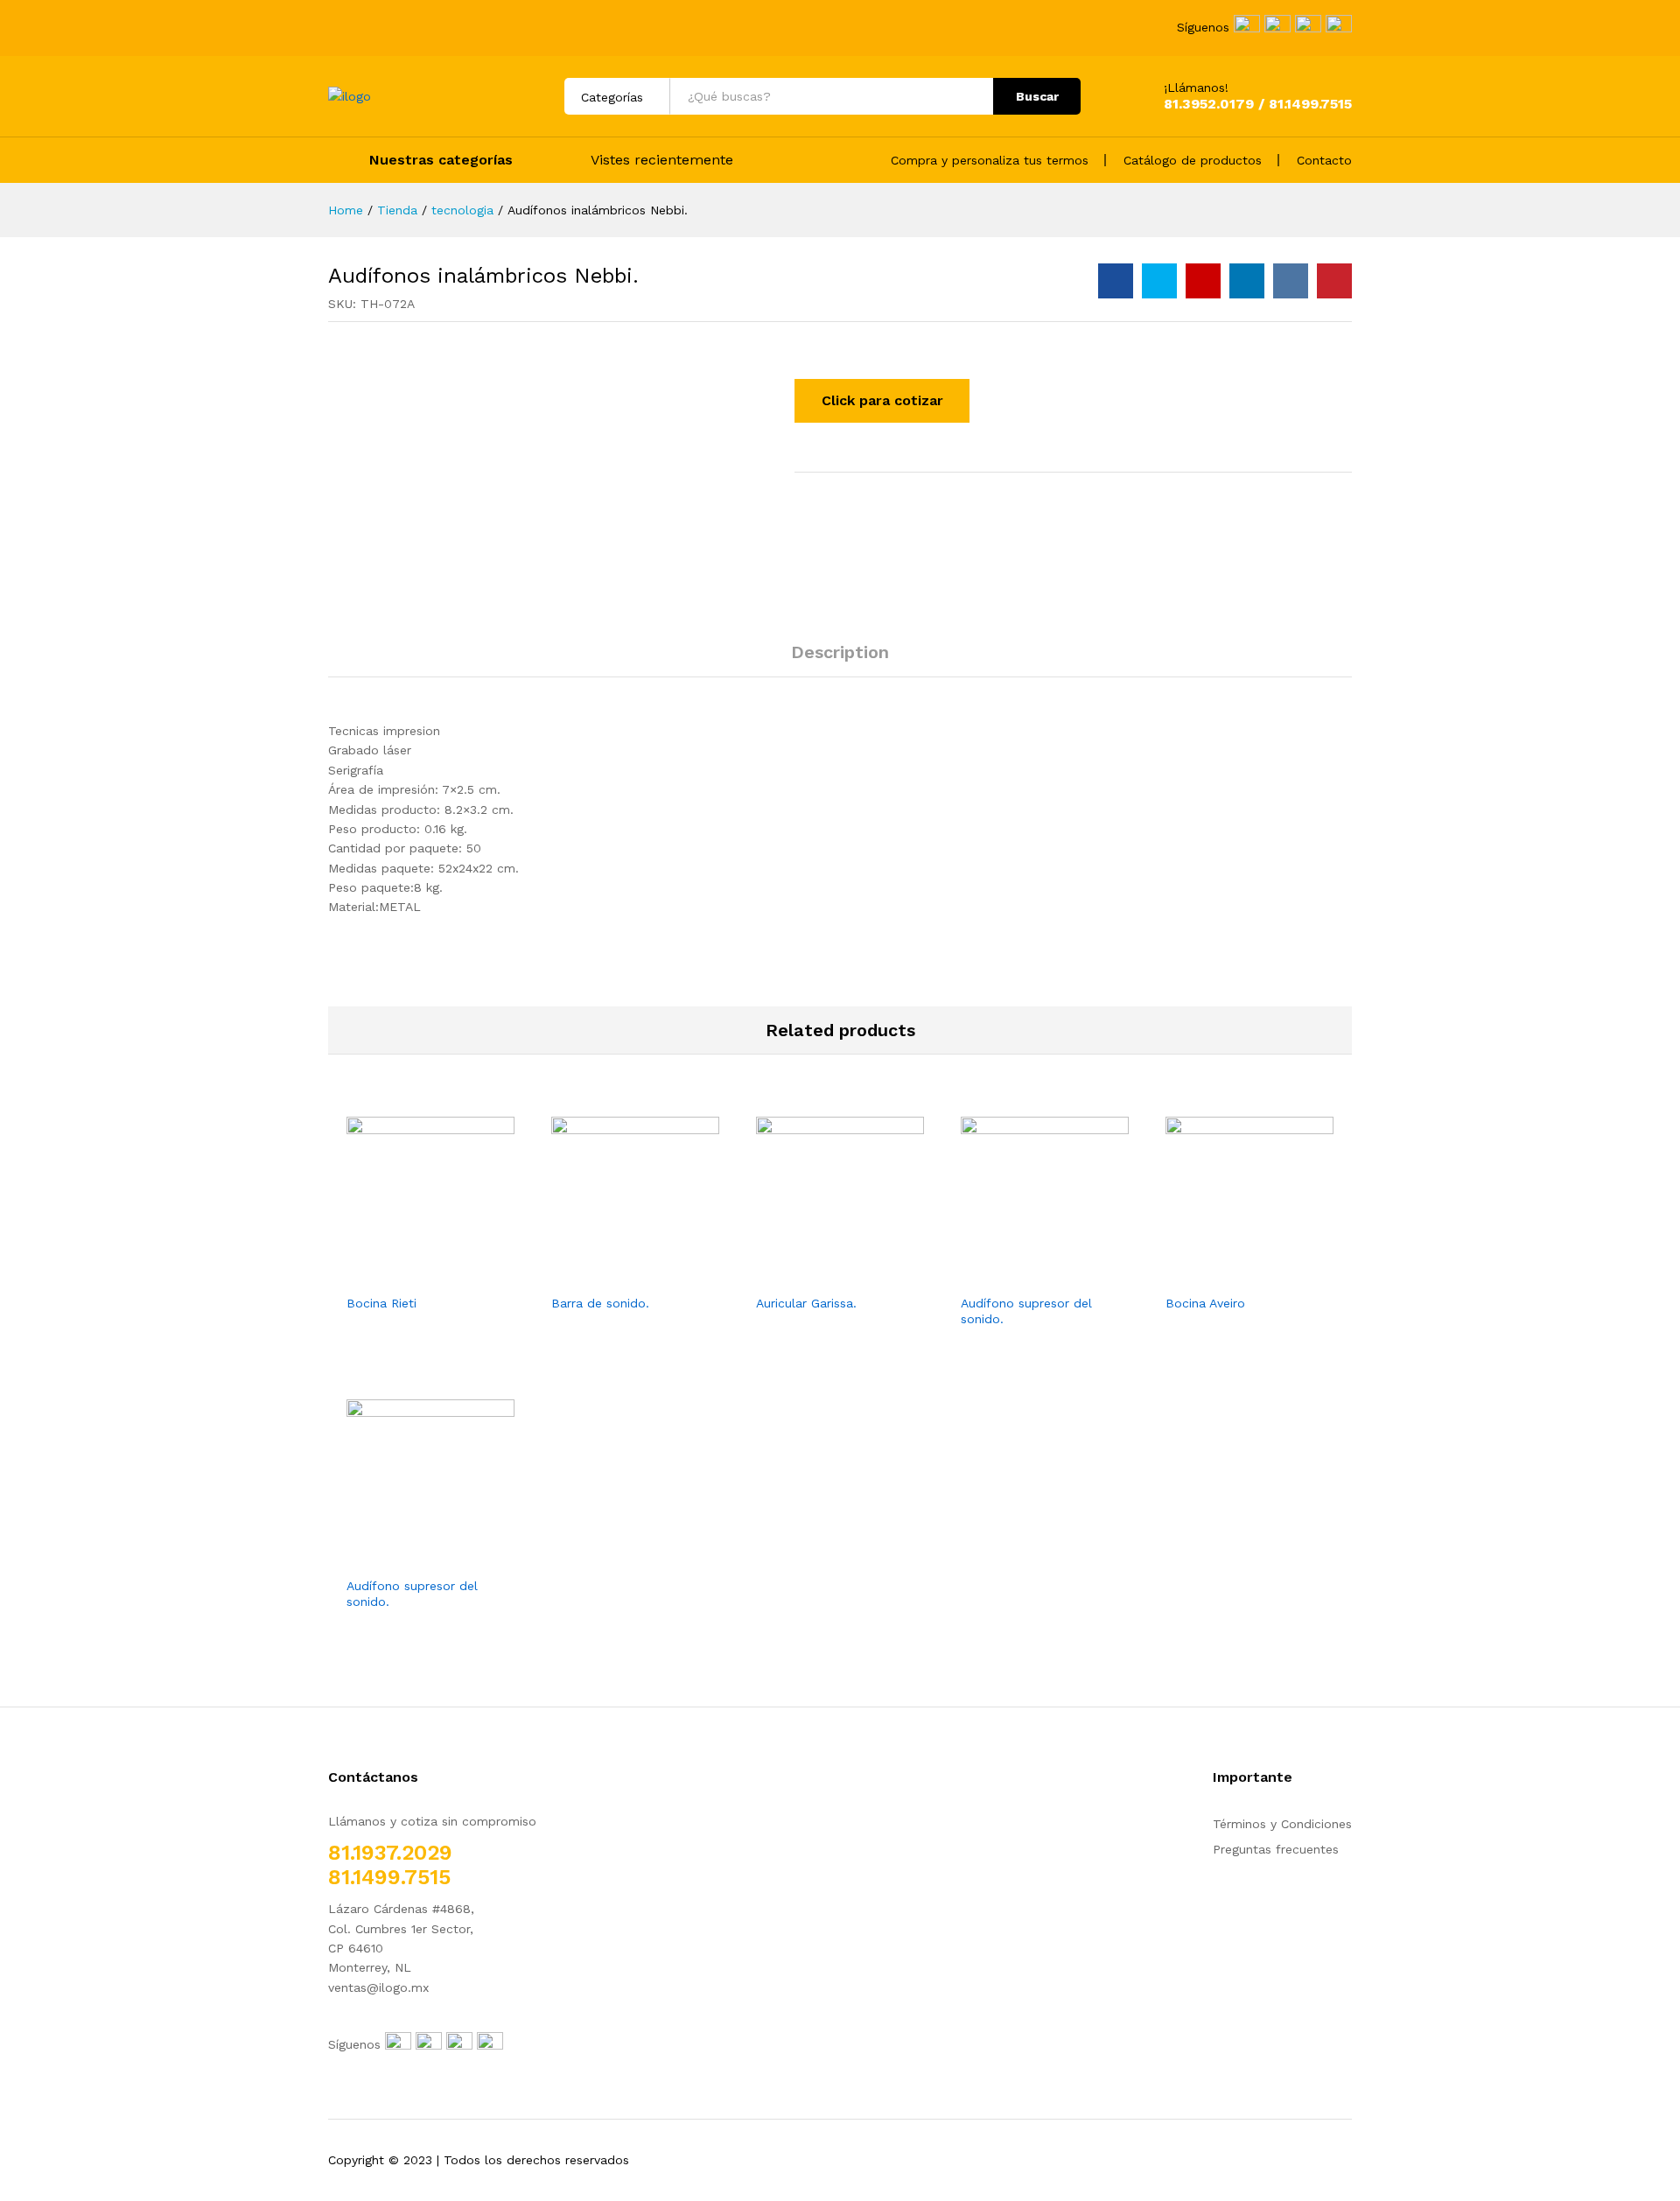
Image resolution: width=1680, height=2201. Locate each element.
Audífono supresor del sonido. (1026, 1311)
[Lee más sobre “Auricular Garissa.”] (820, 1274)
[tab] (840, 660)
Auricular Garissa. (806, 1303)
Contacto (1324, 160)
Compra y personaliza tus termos (990, 160)
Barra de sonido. (600, 1303)
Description (840, 652)
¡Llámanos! (1196, 88)
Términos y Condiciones (1282, 1824)
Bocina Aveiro (1205, 1303)
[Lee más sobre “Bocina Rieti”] (410, 1274)
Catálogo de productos (1193, 160)
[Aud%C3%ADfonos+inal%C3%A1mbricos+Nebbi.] (1159, 281)
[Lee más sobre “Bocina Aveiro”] (1229, 1274)
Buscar (1037, 96)
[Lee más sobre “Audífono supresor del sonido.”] (1025, 1274)
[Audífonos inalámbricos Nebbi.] (1116, 281)
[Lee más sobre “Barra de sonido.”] (615, 1274)
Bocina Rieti (381, 1303)
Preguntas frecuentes (1276, 1849)
